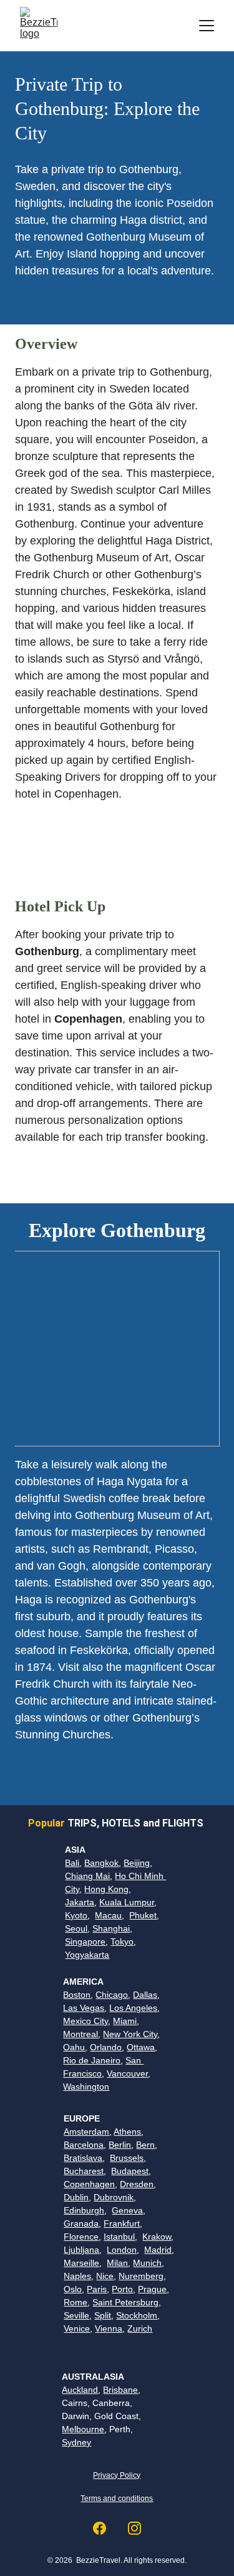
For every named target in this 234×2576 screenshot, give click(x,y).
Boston (77, 1995)
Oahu (74, 2047)
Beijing (137, 1863)
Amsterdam (86, 2132)
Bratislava (83, 2158)
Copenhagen (89, 2184)
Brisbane (120, 2390)
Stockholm (137, 2315)
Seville (76, 2315)
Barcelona (84, 2145)
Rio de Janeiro (92, 2060)
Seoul (76, 1928)
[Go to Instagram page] (134, 2528)
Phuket (143, 1915)
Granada (81, 2223)
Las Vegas (84, 2008)
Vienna (109, 2328)
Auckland (80, 2390)
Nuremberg (141, 2276)
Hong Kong (106, 1889)
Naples (77, 2276)
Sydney (76, 2442)
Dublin (76, 2197)
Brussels (127, 2158)
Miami (125, 2021)
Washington (86, 2087)
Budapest (130, 2171)
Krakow (157, 2237)
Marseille (81, 2263)
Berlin (120, 2145)
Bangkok (101, 1863)
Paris (97, 2289)
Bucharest (84, 2171)
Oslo (73, 2289)
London (122, 2250)
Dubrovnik (114, 2197)
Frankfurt (122, 2223)
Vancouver (127, 2073)
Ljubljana (81, 2250)
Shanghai (111, 1928)
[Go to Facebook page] (106, 2528)
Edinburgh (84, 2210)
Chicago (112, 1995)
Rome (76, 2302)
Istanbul (119, 2237)
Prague (152, 2289)
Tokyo (122, 1942)
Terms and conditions (117, 2498)
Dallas (145, 1995)
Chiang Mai (87, 1876)
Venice (77, 2328)
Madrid (158, 2250)
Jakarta (80, 1902)
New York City (130, 2034)
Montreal (80, 2034)
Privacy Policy (117, 2475)
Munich (147, 2263)
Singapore (85, 1942)
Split (103, 2315)
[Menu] (207, 26)
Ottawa (141, 2047)
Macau (108, 1915)
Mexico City (85, 2021)
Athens (127, 2132)
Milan (117, 2263)
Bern (145, 2145)
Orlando (106, 2047)
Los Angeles (133, 2008)
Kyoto (76, 1915)
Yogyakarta (87, 1955)
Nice (105, 2276)
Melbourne (83, 2429)
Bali (72, 1863)
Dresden (137, 2184)
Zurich (140, 2328)
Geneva (127, 2210)
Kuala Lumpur (127, 1902)
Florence (81, 2237)
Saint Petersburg (125, 2302)
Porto (122, 2289)
